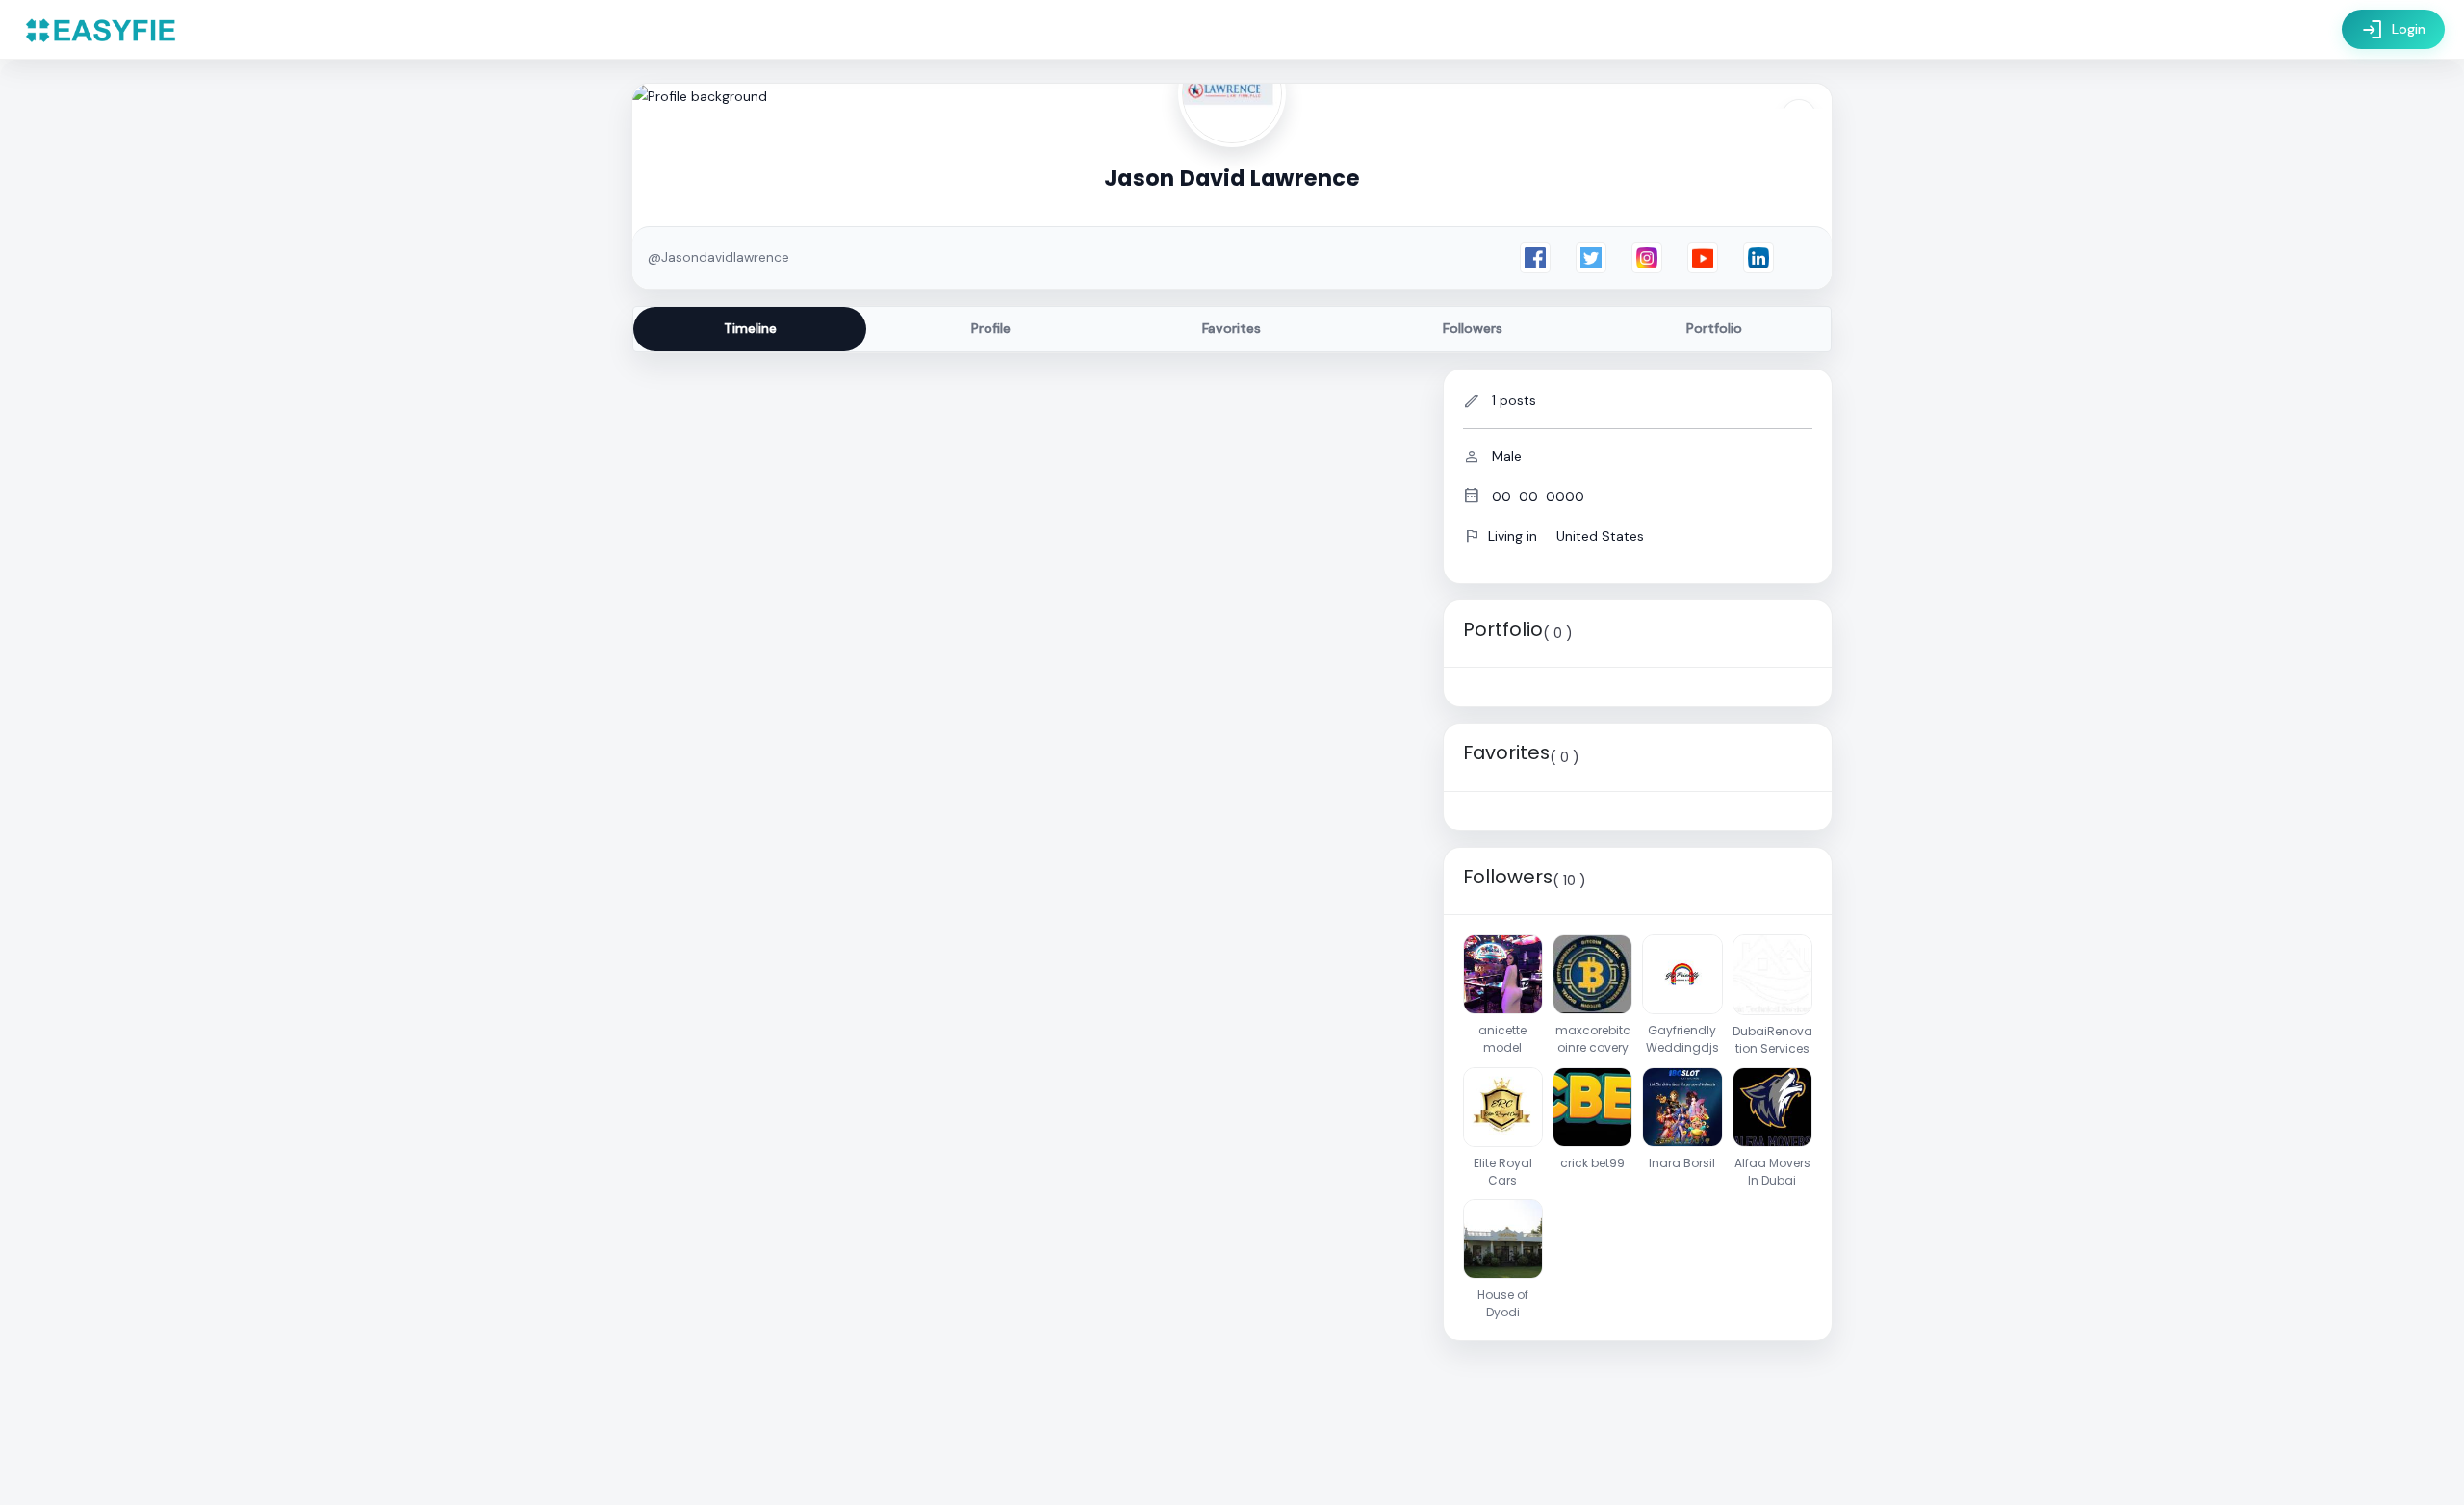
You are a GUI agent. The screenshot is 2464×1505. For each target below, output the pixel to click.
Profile (991, 328)
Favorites (1232, 328)
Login (2393, 30)
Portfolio (1714, 328)
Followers (1473, 328)
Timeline (750, 328)
